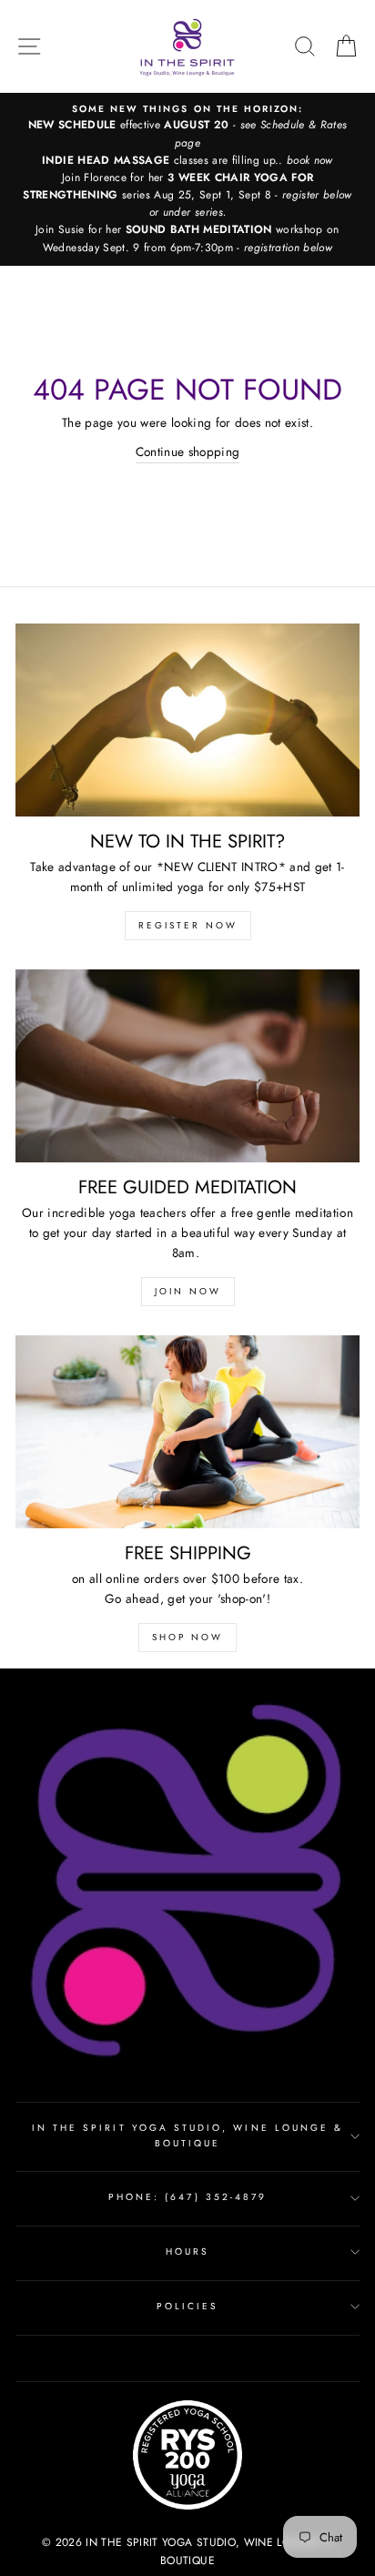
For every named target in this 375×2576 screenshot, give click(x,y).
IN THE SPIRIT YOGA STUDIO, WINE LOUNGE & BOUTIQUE (187, 2135)
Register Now (188, 925)
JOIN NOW (188, 1291)
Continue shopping (188, 451)
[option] (187, 179)
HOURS (187, 2251)
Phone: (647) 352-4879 (187, 2197)
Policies (187, 2306)
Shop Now (187, 1637)
